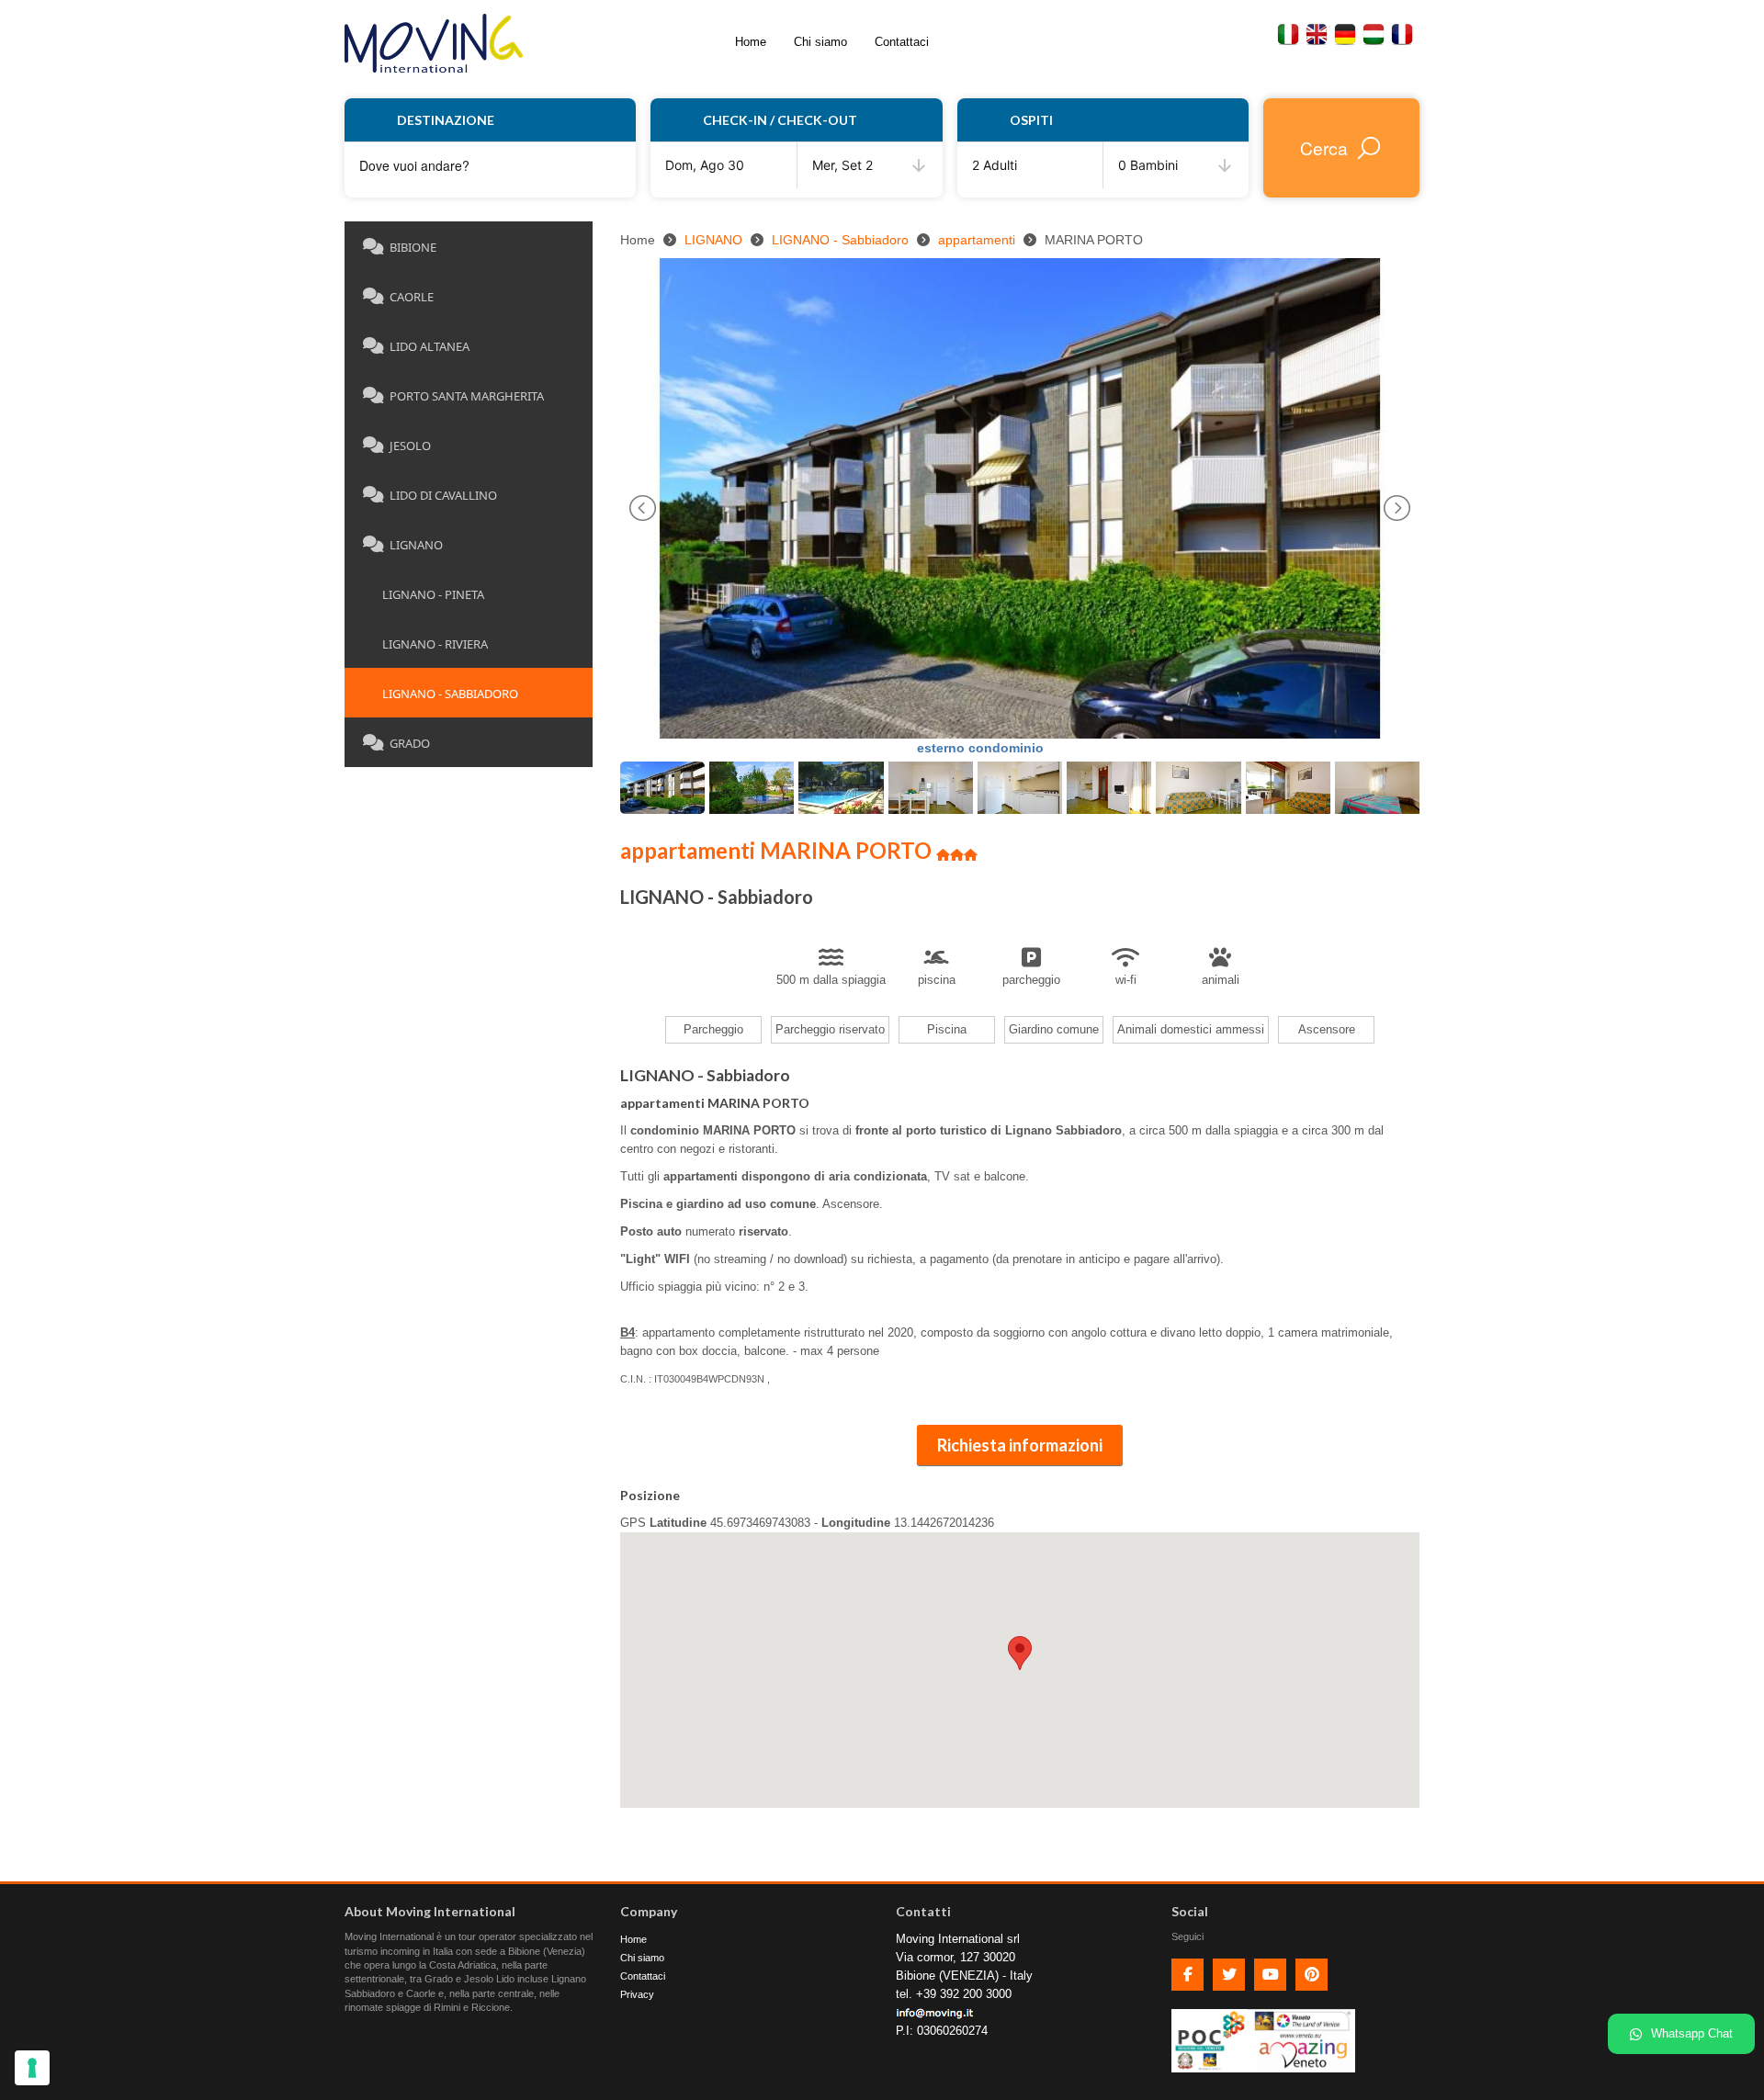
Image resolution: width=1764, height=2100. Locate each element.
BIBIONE (413, 247)
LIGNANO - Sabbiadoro (443, 694)
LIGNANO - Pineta (426, 594)
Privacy (637, 1994)
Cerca (1324, 147)
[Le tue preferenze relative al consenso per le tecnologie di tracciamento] (32, 2068)
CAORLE (412, 297)
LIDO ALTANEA (430, 346)
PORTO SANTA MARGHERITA (467, 396)
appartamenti (977, 240)
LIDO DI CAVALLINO (443, 495)
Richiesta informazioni (1020, 1445)
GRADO (410, 743)
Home (751, 42)
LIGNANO (416, 545)
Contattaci (902, 42)
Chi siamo (820, 42)
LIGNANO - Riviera (428, 644)
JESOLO (410, 446)
